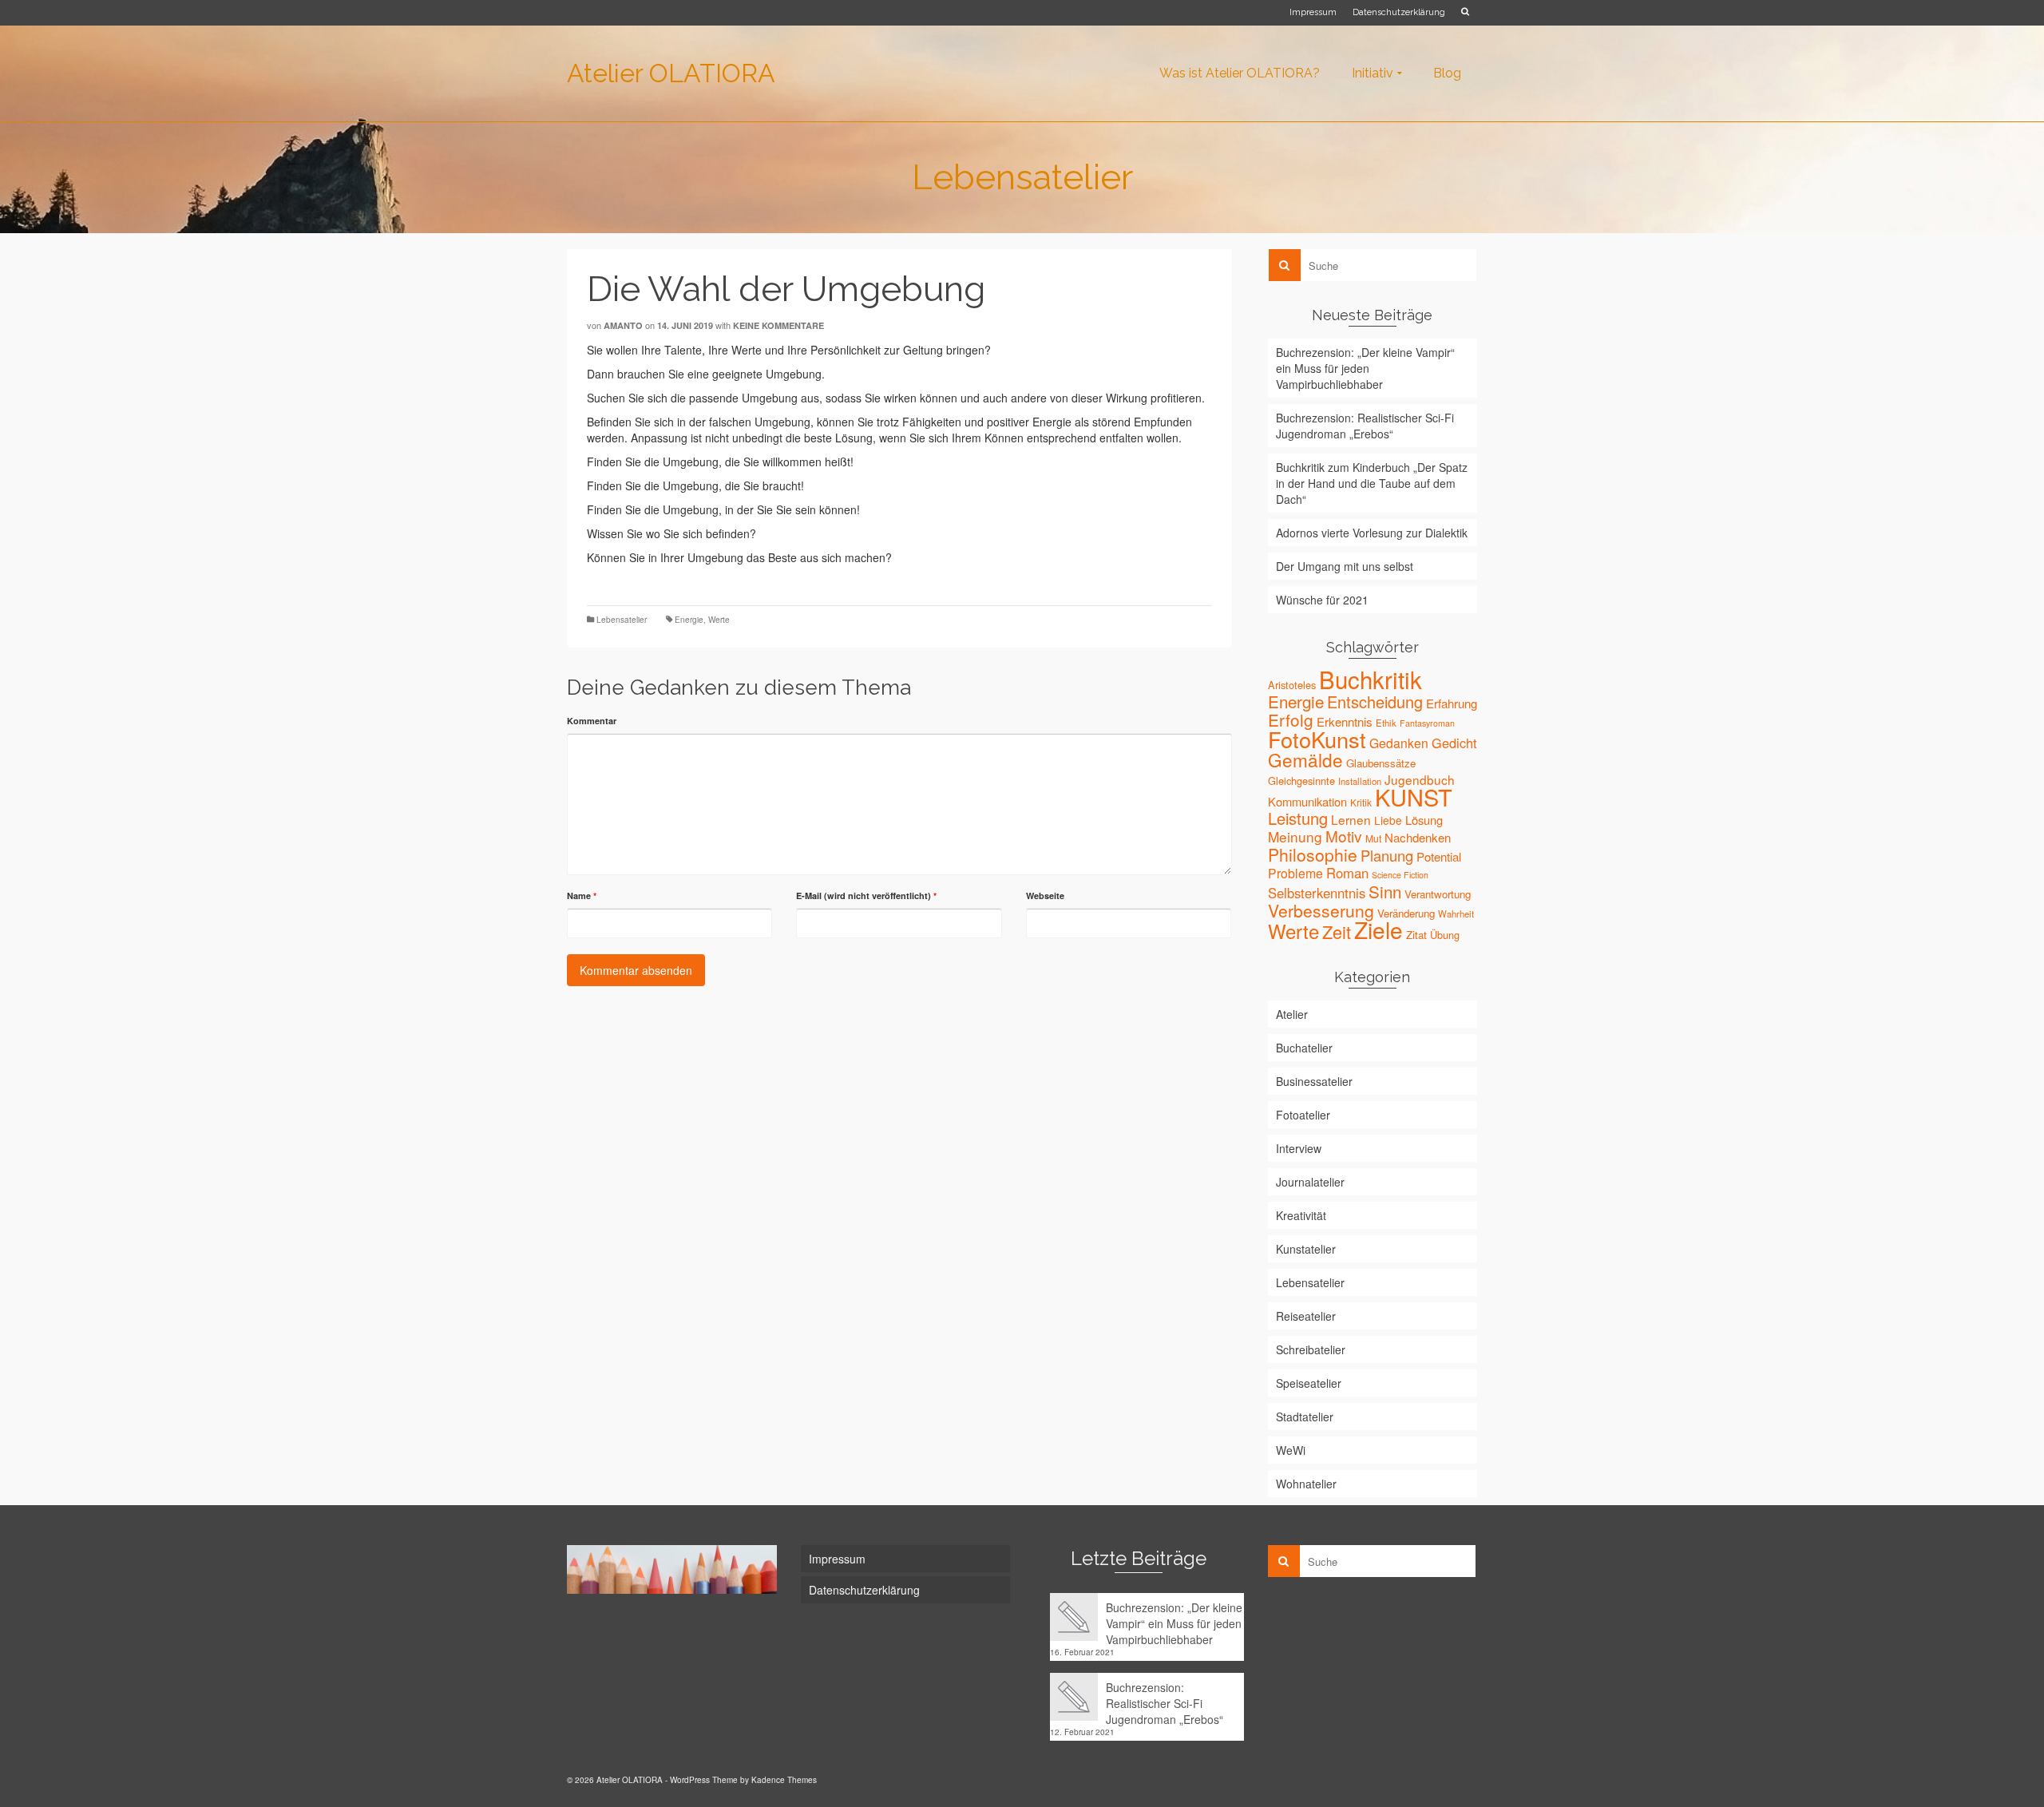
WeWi (1291, 1450)
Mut (1373, 838)
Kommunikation (1307, 801)
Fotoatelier (1303, 1115)
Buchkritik (1371, 679)
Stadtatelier (1305, 1417)
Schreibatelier (1311, 1349)
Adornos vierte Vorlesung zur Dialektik (1372, 533)
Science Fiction (1400, 875)
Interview (1299, 1148)
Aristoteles (1292, 685)
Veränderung (1406, 913)
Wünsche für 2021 (1322, 600)
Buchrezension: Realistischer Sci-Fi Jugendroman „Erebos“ (1365, 426)
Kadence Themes (784, 1780)
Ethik (1386, 723)
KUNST (1414, 797)
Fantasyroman (1427, 723)
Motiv (1344, 836)
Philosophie (1313, 854)
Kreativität (1301, 1215)
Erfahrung (1452, 703)
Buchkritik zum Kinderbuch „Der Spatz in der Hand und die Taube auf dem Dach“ (1372, 483)
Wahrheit (1456, 913)
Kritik (1361, 802)
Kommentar (592, 721)
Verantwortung (1438, 894)
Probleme (1295, 873)
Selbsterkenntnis (1317, 893)
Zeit (1337, 931)
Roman (1347, 873)
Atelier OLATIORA (671, 73)
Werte (719, 620)
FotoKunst (1317, 739)
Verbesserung (1321, 910)
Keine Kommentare (778, 325)
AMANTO (623, 325)
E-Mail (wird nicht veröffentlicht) (866, 896)
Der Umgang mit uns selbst (1345, 566)
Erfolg (1291, 719)
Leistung (1298, 818)
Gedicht (1454, 743)
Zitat (1416, 935)
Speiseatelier (1309, 1383)
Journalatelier (1310, 1182)
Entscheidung (1375, 701)
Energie (689, 620)
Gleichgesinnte (1301, 781)
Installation (1360, 781)
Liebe (1388, 820)
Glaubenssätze (1381, 763)
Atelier (1292, 1014)
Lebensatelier (622, 620)
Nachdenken (1418, 837)
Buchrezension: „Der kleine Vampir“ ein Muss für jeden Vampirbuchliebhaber (1365, 368)
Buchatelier (1304, 1048)
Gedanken (1399, 743)
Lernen (1351, 819)
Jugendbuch (1420, 779)
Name (582, 896)
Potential (1439, 856)
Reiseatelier (1306, 1316)
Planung (1387, 855)
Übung (1445, 935)
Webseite (1045, 896)
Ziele (1379, 929)
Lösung (1424, 820)
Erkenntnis (1345, 721)
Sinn (1385, 891)
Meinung (1295, 836)
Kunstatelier (1306, 1249)
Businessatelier (1314, 1081)
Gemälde (1305, 759)
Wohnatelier (1306, 1484)
